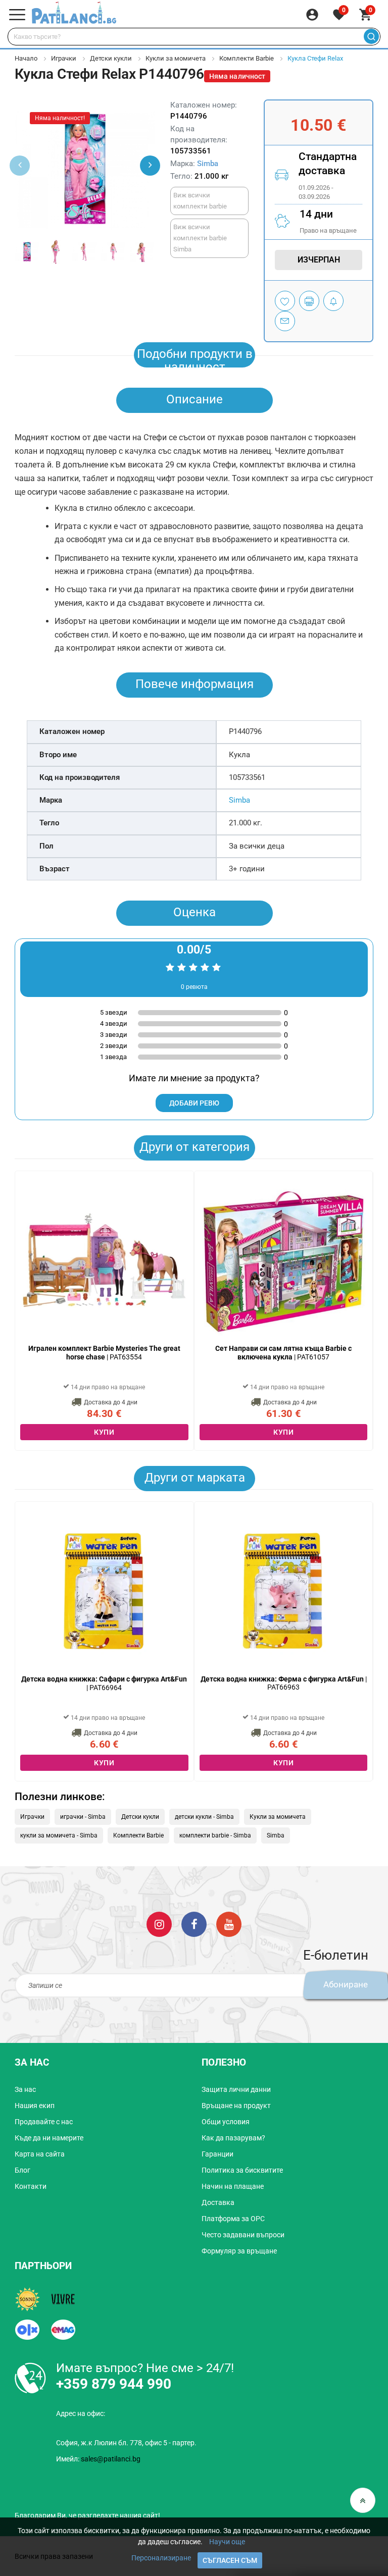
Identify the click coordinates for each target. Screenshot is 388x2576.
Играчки (64, 58)
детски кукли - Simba (204, 1817)
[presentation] (150, 166)
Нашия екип (35, 2106)
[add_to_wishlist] (285, 301)
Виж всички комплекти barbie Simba (200, 238)
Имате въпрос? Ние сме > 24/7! (145, 2368)
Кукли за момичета (176, 58)
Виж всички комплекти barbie (200, 201)
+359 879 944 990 (114, 2384)
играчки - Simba (83, 1817)
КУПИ (104, 1432)
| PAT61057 (283, 1353)
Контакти (31, 2186)
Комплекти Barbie (247, 58)
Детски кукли (111, 58)
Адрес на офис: (81, 2413)
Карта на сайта (40, 2154)
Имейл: (98, 2459)
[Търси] (371, 37)
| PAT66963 (284, 1683)
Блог (22, 2170)
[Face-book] (194, 1924)
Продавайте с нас (44, 2122)
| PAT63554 (104, 1353)
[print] (309, 301)
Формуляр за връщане (239, 2251)
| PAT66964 (104, 1683)
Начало (26, 58)
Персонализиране (161, 2558)
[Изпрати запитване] (285, 321)
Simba (208, 164)
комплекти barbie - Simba (215, 1835)
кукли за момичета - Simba (59, 1835)
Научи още (227, 2542)
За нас (25, 2089)
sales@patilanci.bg (111, 2459)
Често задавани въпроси (243, 2235)
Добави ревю (194, 1103)
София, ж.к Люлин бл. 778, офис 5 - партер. (126, 2443)
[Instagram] (159, 1924)
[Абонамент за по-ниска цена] (333, 301)
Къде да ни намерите (49, 2138)
